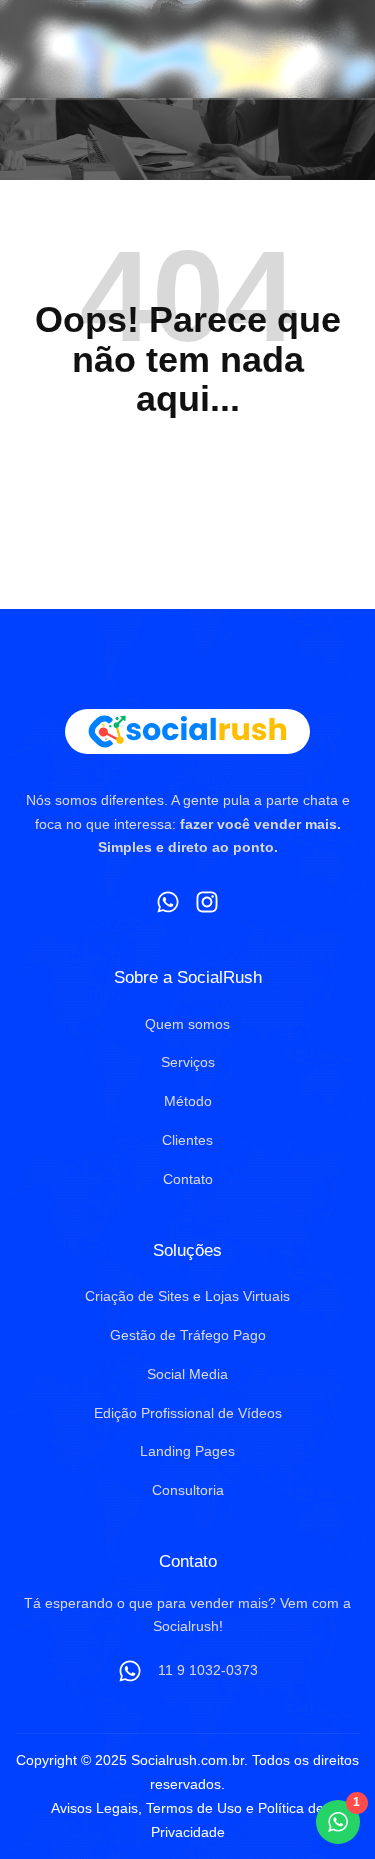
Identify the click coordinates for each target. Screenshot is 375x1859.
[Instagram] (208, 902)
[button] (334, 49)
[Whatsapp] (168, 902)
